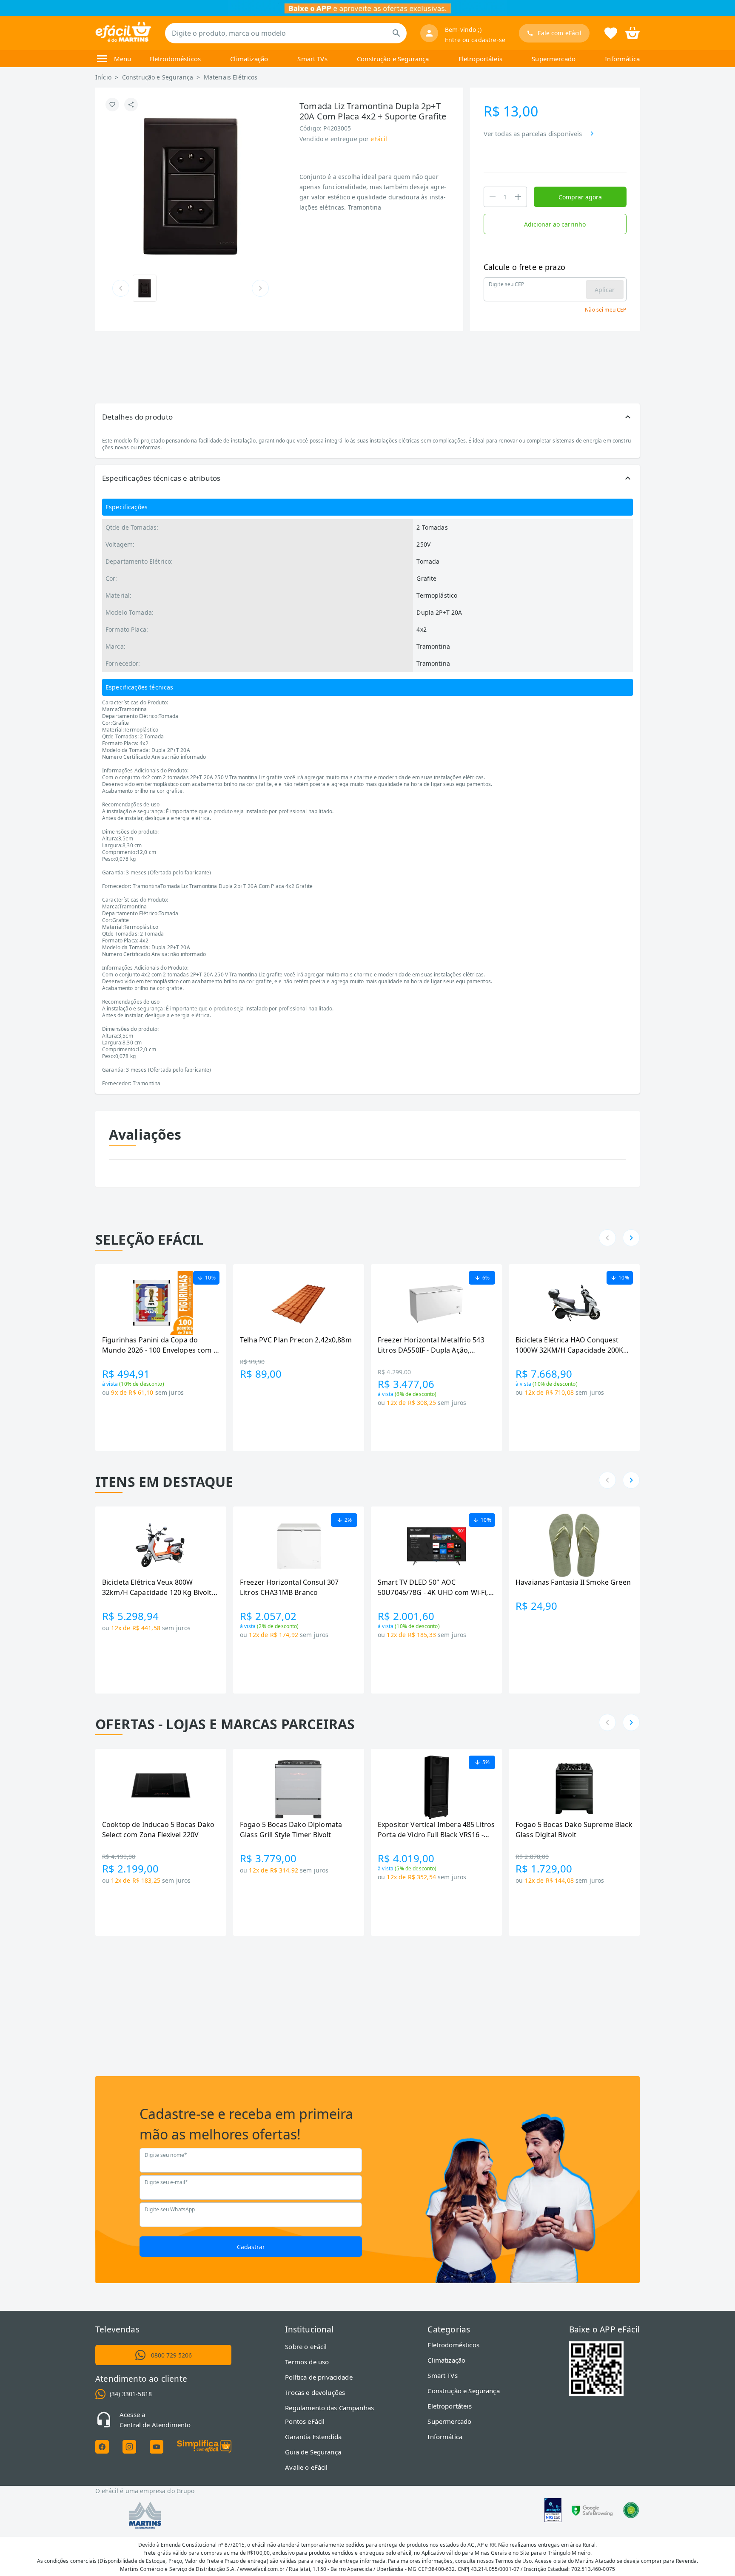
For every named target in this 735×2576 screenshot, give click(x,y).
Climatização (249, 59)
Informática (622, 59)
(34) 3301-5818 (131, 2394)
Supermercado (554, 59)
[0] (632, 32)
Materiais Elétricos (231, 77)
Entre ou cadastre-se (475, 40)
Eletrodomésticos (175, 59)
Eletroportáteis (480, 59)
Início (103, 77)
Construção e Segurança (393, 59)
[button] (367, 417)
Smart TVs (312, 59)
